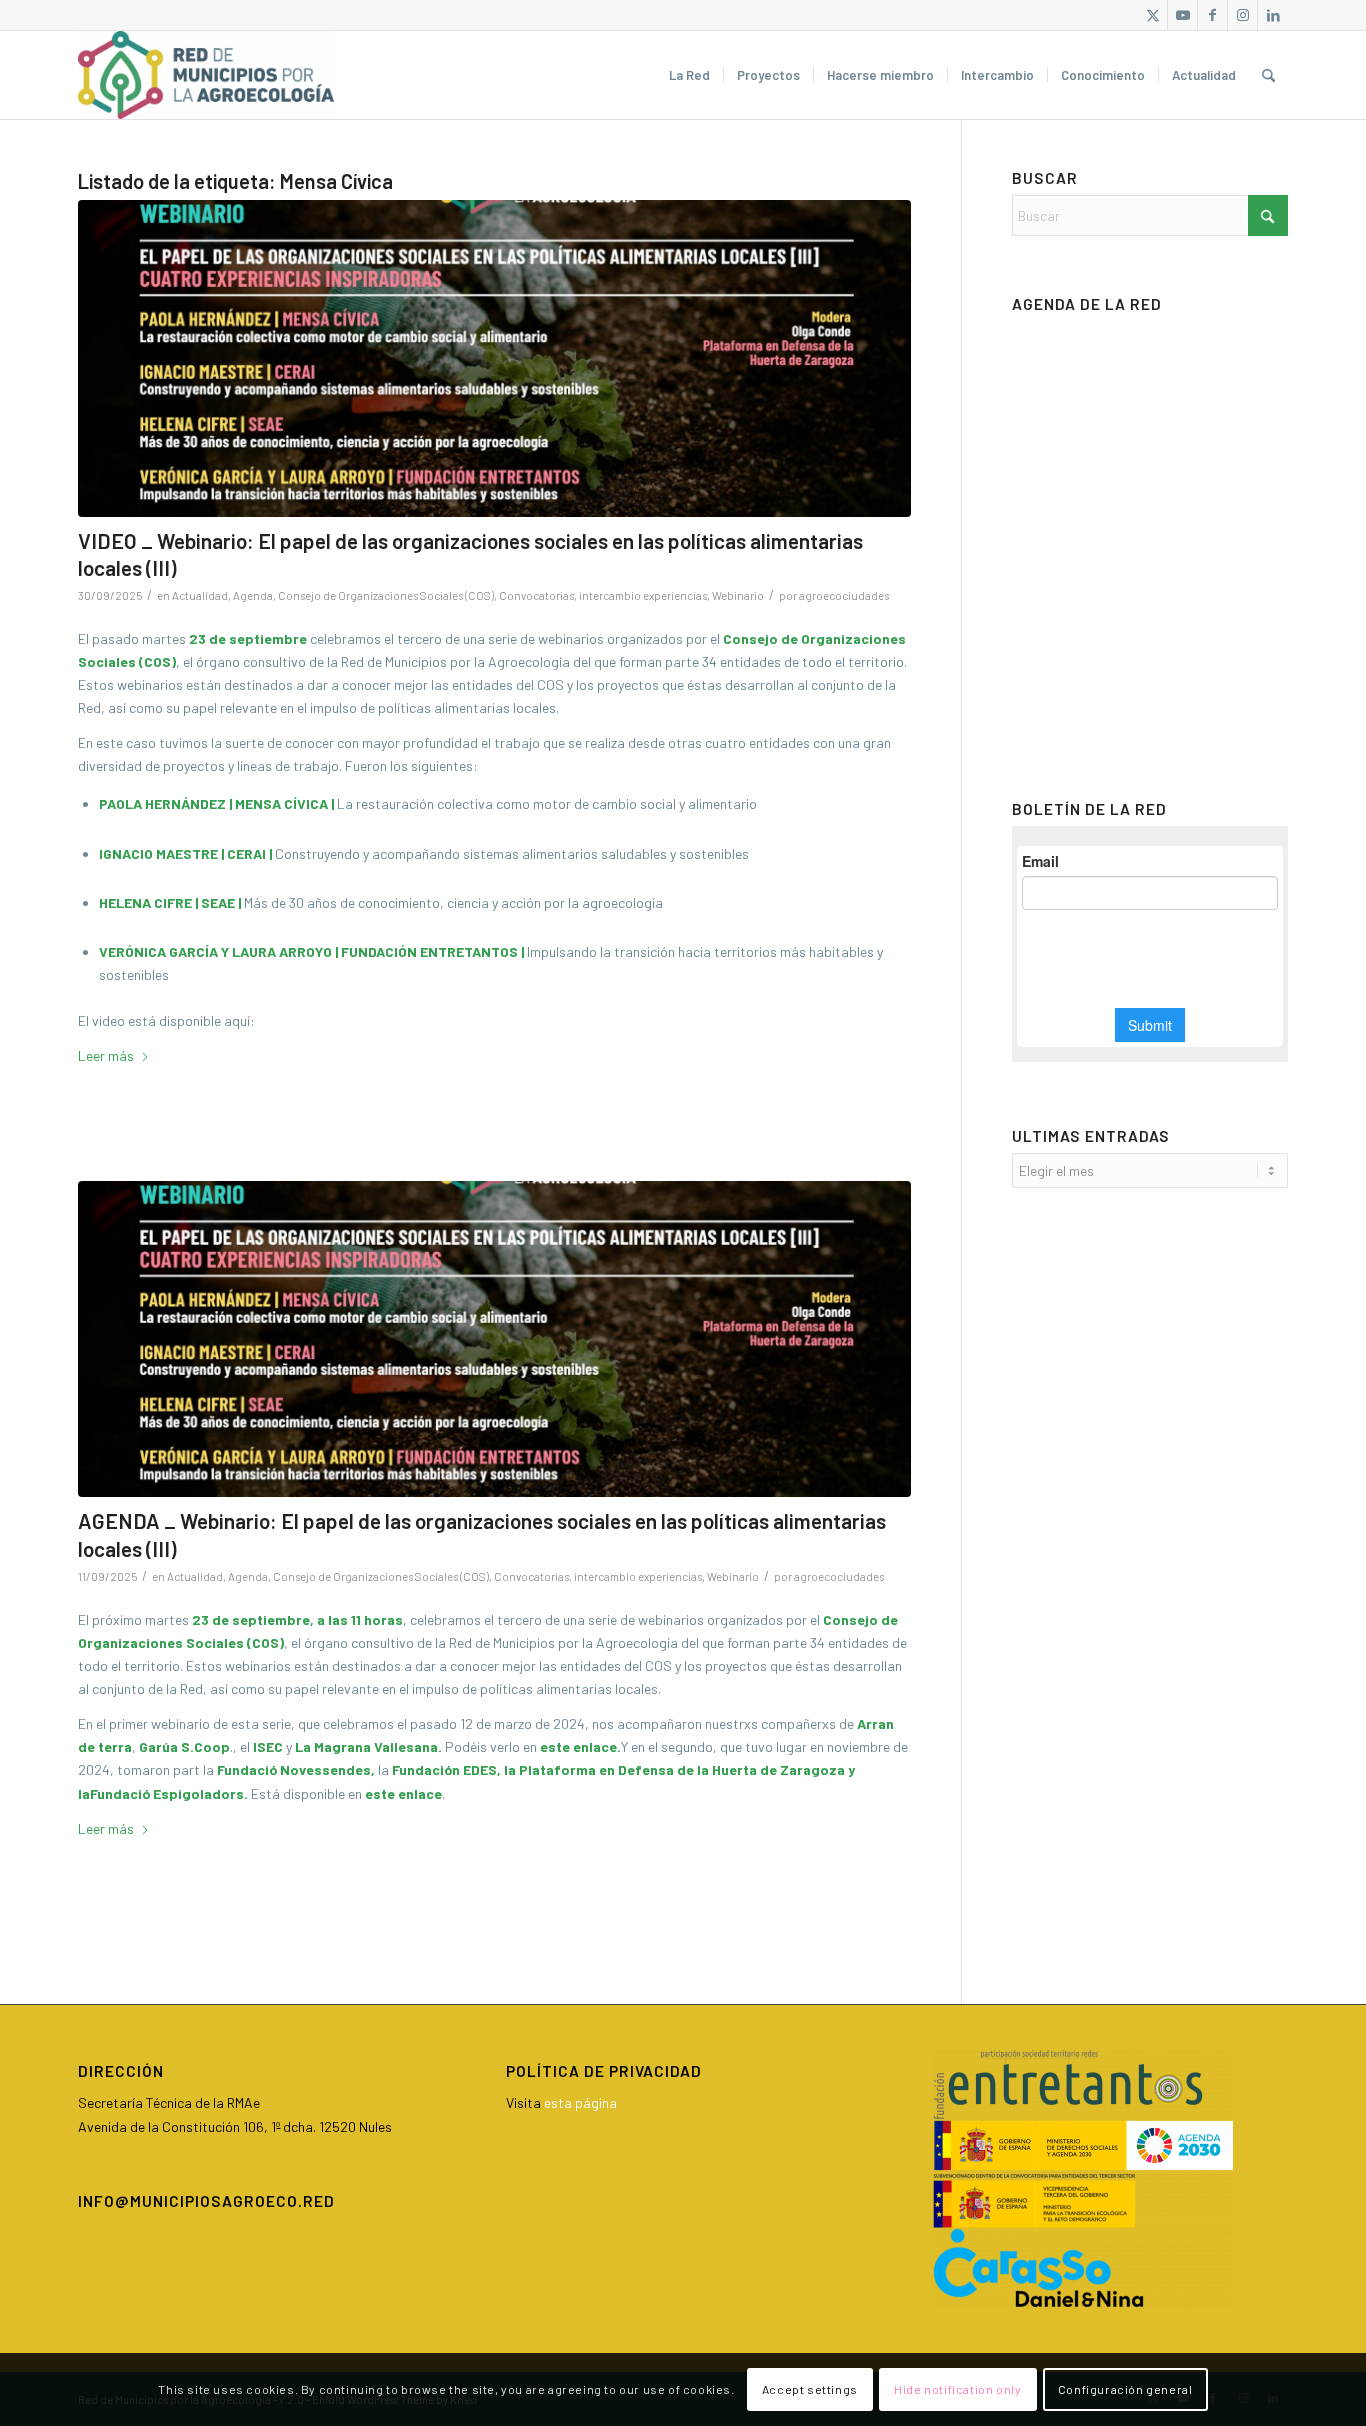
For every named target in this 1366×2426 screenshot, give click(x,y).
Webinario (738, 595)
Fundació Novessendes (294, 1769)
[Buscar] (1268, 75)
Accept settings (810, 2389)
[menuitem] (689, 75)
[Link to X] (1152, 15)
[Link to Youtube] (1182, 15)
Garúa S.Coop (184, 1746)
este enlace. (580, 1746)
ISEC (268, 1746)
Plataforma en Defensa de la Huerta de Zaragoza (682, 1769)
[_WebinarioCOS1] (494, 358)
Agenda (253, 595)
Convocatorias (536, 595)
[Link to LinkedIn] (1273, 15)
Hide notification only (957, 2389)
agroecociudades (844, 595)
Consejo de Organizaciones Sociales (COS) (386, 595)
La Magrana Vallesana (366, 1746)
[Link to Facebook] (1212, 15)
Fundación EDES (444, 1769)
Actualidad (200, 595)
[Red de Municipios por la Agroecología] (206, 75)
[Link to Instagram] (1242, 15)
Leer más (106, 1055)
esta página (580, 2102)
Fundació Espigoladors (167, 1793)
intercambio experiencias (643, 595)
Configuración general (1125, 2389)
